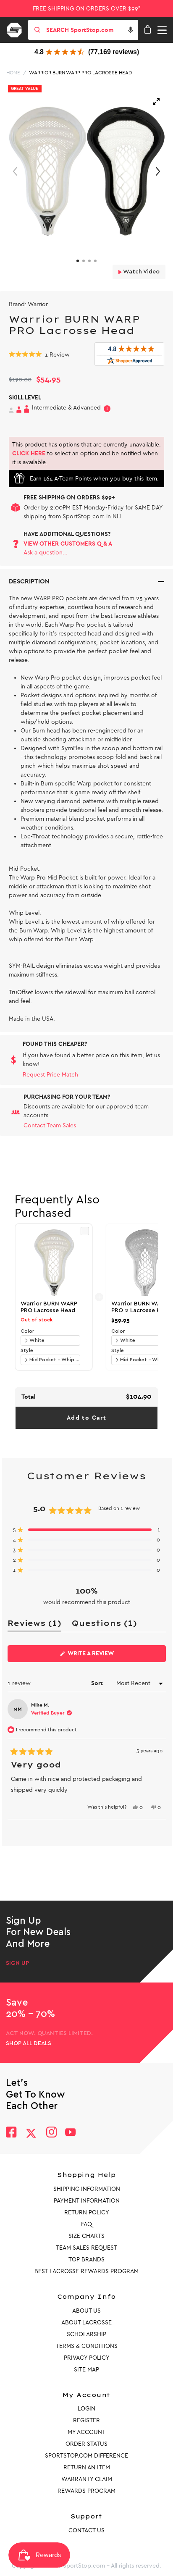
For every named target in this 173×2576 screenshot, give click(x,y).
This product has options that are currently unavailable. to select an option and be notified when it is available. (86, 453)
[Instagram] (51, 2133)
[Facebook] (11, 2133)
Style (27, 1350)
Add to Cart (86, 1418)
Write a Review (104, 1656)
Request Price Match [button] (50, 1075)
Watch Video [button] (141, 272)
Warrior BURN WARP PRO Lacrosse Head (80, 73)
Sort (98, 1683)
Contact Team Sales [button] (50, 1125)
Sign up (17, 1963)
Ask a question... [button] (46, 553)
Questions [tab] (104, 1625)
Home (13, 73)
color (27, 1331)
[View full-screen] (156, 102)
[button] (131, 30)
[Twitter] (31, 2133)
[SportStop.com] (17, 29)
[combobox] (91, 30)
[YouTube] (71, 2133)
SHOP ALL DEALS (29, 2043)
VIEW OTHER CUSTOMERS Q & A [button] (68, 544)
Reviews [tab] (34, 1625)
